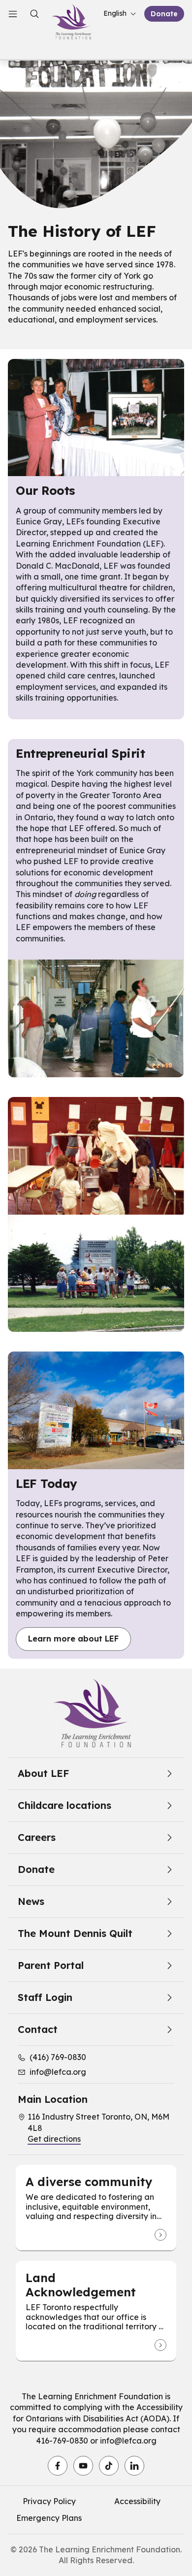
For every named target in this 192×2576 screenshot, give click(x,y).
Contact (38, 2029)
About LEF (43, 1773)
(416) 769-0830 (58, 2057)
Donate (164, 14)
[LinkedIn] (134, 2466)
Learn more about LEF (73, 1639)
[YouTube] (83, 2466)
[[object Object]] (160, 2235)
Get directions (54, 2139)
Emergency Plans (49, 2518)
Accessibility (137, 2501)
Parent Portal (51, 1965)
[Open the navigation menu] (13, 14)
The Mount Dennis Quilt (75, 1933)
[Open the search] (34, 14)
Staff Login (45, 1997)
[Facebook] (58, 2466)
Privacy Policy (49, 2501)
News (31, 1901)
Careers (37, 1837)
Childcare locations (64, 1805)
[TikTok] (109, 2466)
